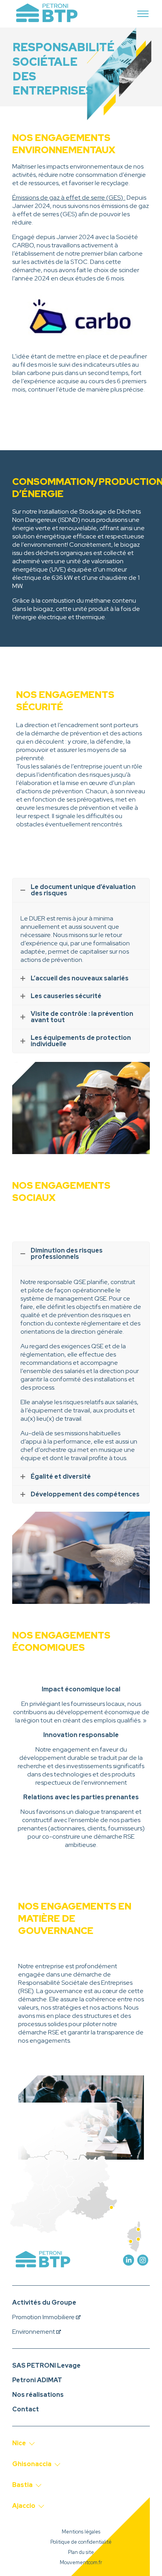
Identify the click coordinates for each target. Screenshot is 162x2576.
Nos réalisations (38, 2395)
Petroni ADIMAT (37, 2380)
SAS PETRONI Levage (46, 2365)
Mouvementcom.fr (81, 2563)
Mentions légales (81, 2532)
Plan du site (81, 2552)
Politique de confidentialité (81, 2542)
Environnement (34, 2332)
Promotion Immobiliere (44, 2317)
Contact (26, 2409)
